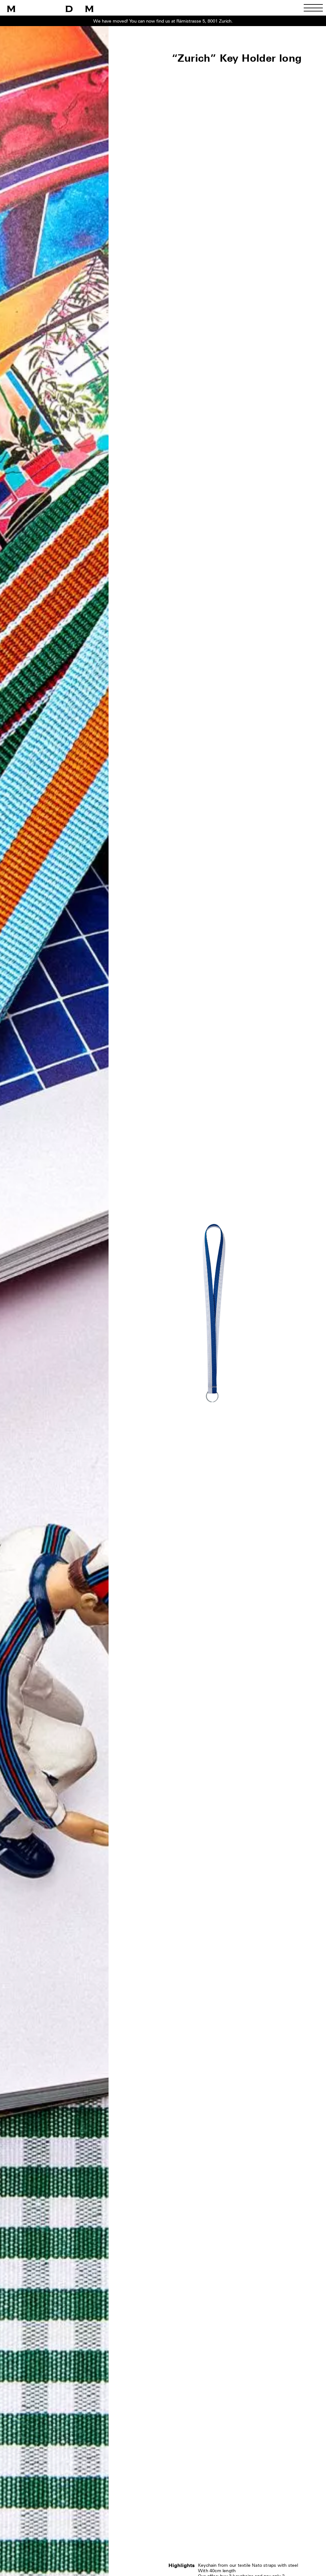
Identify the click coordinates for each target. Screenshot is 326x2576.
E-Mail (96, 1305)
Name (95, 1285)
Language (101, 1325)
